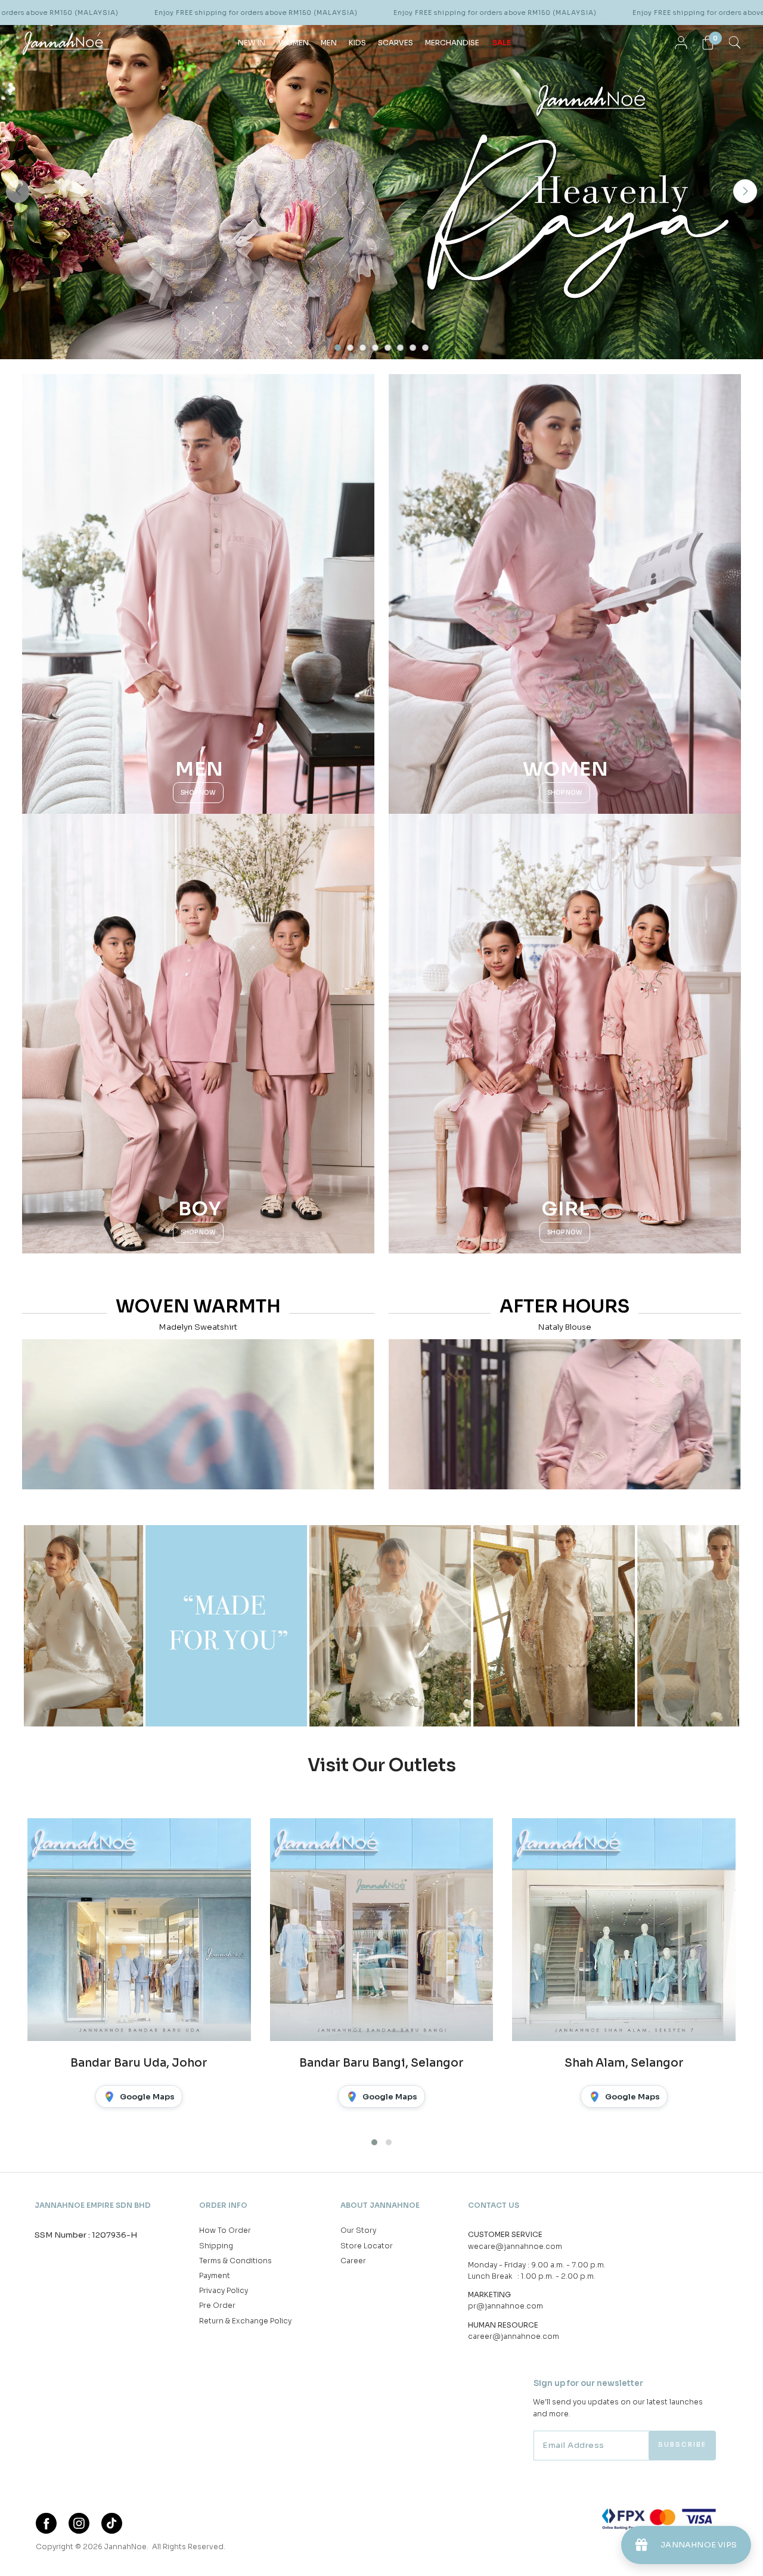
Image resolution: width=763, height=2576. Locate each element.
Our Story (358, 2230)
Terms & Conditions (235, 2261)
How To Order (225, 2230)
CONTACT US (494, 2205)
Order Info (223, 2205)
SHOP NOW (198, 793)
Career (353, 2261)
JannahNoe (125, 2547)
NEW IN (252, 43)
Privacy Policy (224, 2290)
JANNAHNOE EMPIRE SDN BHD (93, 2205)
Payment (215, 2275)
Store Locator (367, 2246)
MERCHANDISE (452, 43)
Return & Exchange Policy (245, 2321)
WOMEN (294, 43)
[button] (18, 191)
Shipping (216, 2246)
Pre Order (217, 2305)
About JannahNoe (380, 2205)
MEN (329, 43)
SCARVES (396, 43)
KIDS (357, 43)
